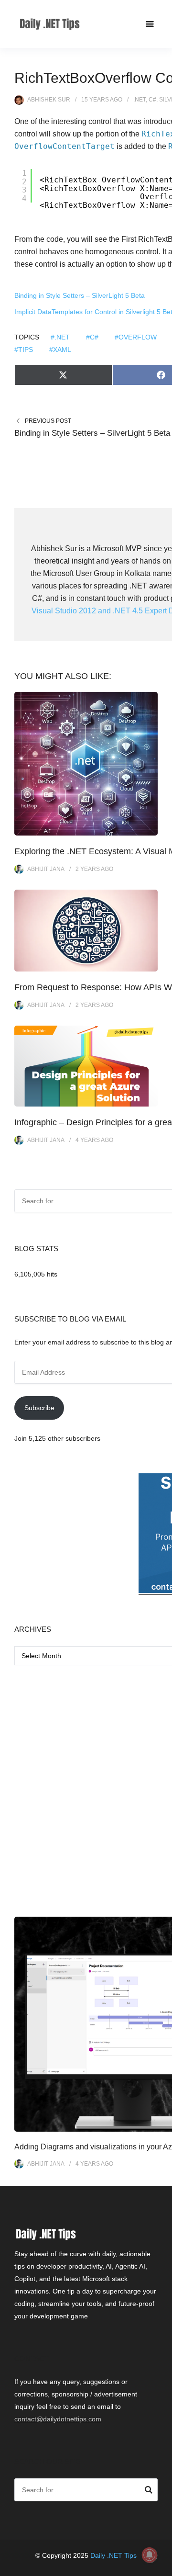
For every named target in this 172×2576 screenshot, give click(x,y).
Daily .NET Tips (113, 2555)
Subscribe (39, 1408)
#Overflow (136, 337)
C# (152, 100)
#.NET (60, 337)
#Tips (24, 350)
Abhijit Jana (46, 869)
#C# (92, 337)
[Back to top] (162, 2566)
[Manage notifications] (150, 2555)
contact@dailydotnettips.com (58, 2419)
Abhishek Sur (49, 100)
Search (149, 2491)
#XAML (60, 350)
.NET (140, 100)
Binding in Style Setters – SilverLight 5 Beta (80, 295)
